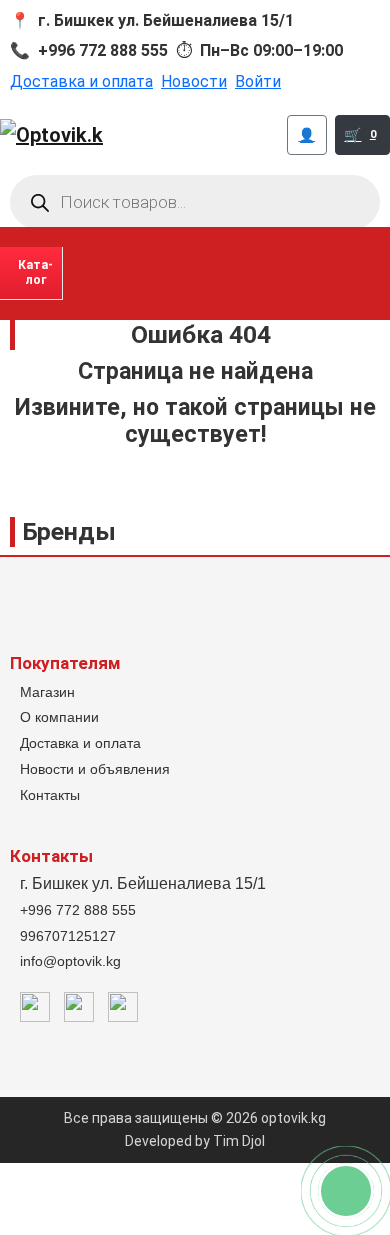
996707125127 (68, 936)
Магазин (47, 692)
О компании (59, 717)
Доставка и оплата (81, 81)
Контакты (50, 795)
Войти (258, 81)
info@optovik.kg (70, 961)
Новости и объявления (95, 769)
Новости (194, 81)
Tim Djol (239, 1141)
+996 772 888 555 (78, 910)
